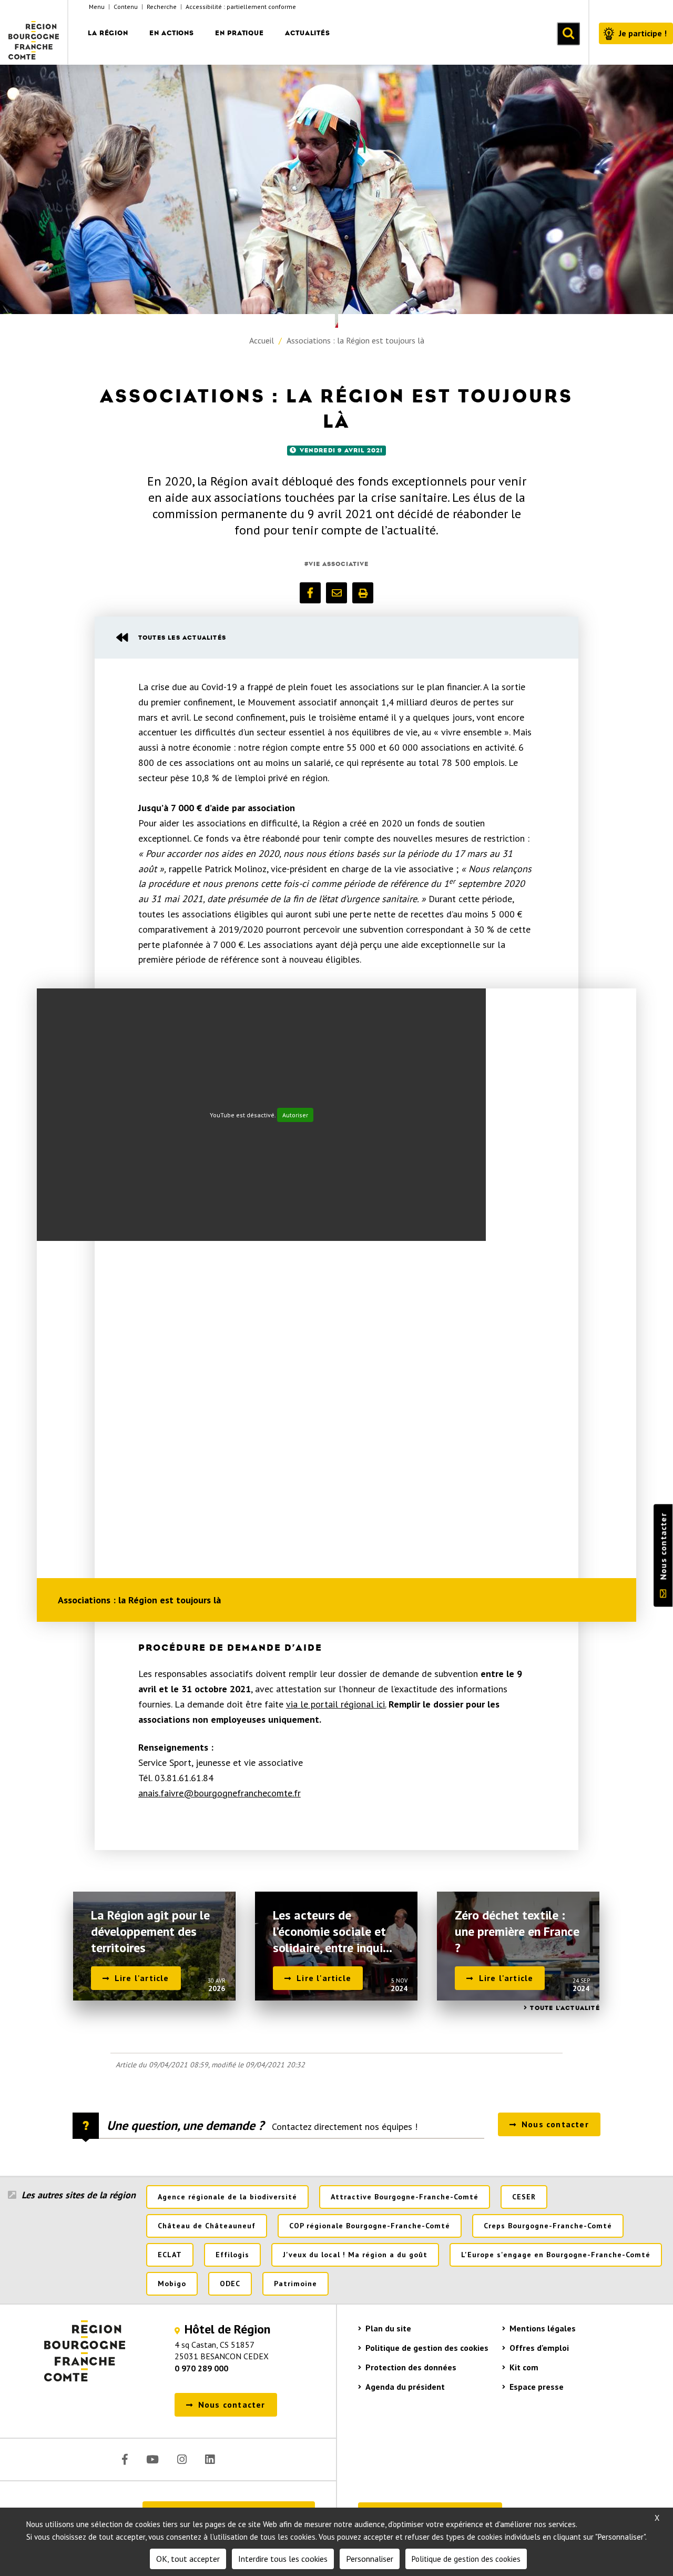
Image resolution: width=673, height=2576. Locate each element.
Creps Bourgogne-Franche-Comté (548, 2226)
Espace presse (537, 2387)
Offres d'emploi (539, 2348)
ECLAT (170, 2255)
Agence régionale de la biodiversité (227, 2197)
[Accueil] (34, 32)
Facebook (125, 2459)
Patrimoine (295, 2284)
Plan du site (388, 2328)
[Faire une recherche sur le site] (568, 34)
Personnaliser (370, 2559)
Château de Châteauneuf (207, 2226)
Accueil (262, 340)
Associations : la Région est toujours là (355, 340)
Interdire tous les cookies (283, 2559)
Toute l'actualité (565, 2008)
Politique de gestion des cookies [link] (466, 2559)
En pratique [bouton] (239, 33)
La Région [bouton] (108, 33)
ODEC (230, 2284)
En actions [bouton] (172, 33)
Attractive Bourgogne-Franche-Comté (405, 2197)
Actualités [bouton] (308, 33)
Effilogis (232, 2255)
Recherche (162, 7)
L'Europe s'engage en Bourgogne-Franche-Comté (556, 2255)
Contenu (126, 7)
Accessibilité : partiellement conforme (241, 7)
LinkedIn (210, 2459)
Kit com (524, 2367)
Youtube (152, 2459)
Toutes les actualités (182, 638)
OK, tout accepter (188, 2559)
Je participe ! (643, 33)
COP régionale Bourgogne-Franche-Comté (370, 2226)
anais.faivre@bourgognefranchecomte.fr (220, 1793)
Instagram (182, 2459)
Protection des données (411, 2367)
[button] (310, 593)
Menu (97, 7)
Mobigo (172, 2284)
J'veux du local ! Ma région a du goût (355, 2255)
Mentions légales (543, 2328)
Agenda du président (405, 2387)
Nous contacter (663, 1547)
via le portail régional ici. (336, 1704)
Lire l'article (142, 1978)
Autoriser (295, 1115)
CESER (524, 2197)
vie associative (339, 564)
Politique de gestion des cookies (427, 2348)
